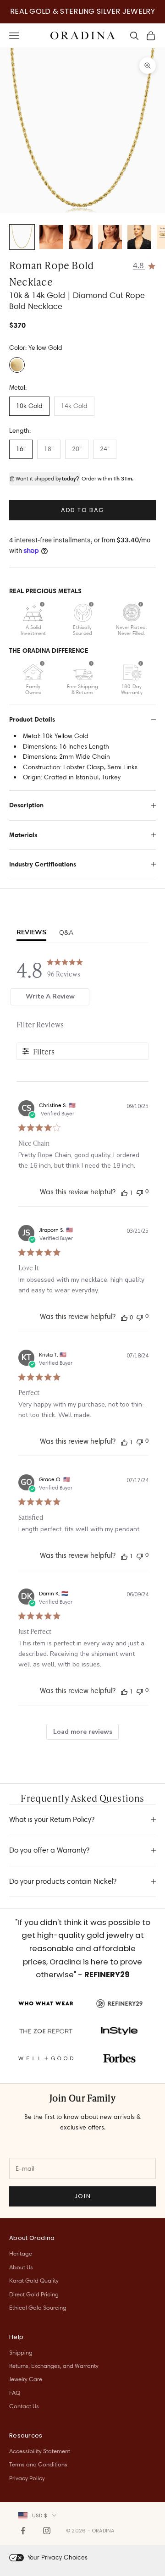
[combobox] (37, 2515)
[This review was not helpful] (140, 1192)
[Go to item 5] (139, 237)
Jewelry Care (26, 2379)
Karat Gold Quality (34, 2280)
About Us (21, 2267)
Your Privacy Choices (58, 2557)
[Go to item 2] (51, 237)
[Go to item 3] (81, 237)
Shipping (21, 2352)
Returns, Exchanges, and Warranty (54, 2366)
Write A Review (50, 996)
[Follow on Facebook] (23, 2531)
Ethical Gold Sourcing (38, 2307)
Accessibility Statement (40, 2451)
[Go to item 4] (110, 237)
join (82, 2196)
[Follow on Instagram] (47, 2531)
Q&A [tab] (66, 933)
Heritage (21, 2253)
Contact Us (24, 2406)
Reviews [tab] (31, 932)
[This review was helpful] (124, 1192)
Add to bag (82, 510)
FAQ (15, 2393)
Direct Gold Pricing (34, 2294)
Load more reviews (83, 1732)
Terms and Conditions (38, 2464)
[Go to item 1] (22, 237)
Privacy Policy (27, 2478)
